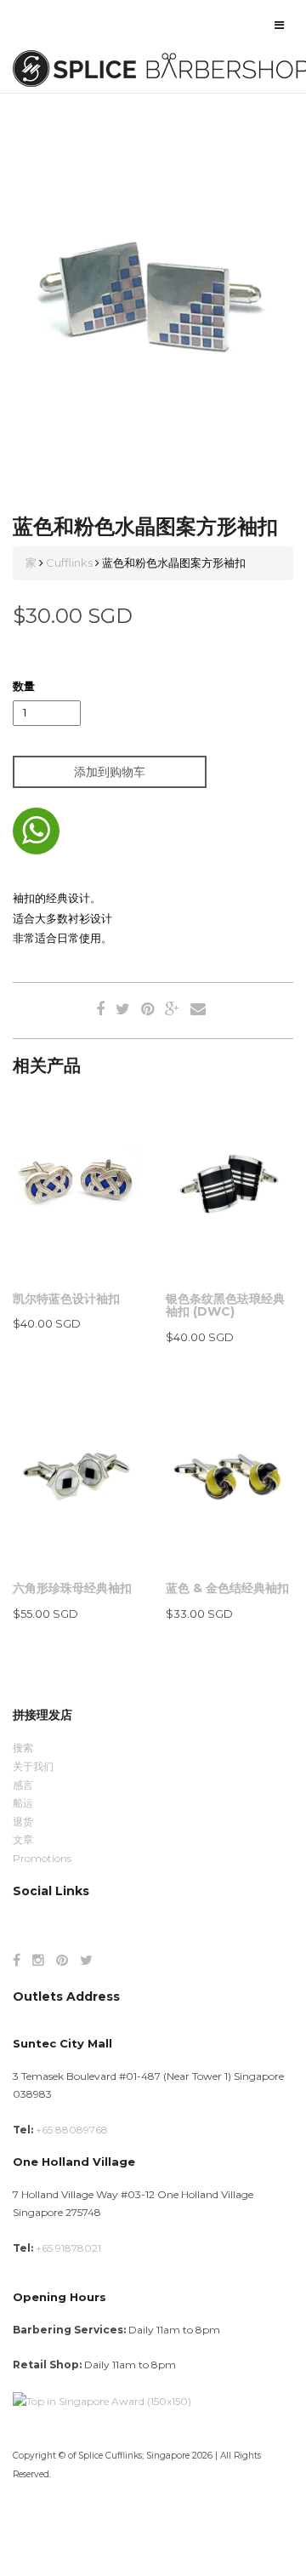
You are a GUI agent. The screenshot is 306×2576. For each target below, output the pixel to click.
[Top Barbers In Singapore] (102, 2400)
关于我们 (33, 1766)
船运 (23, 1803)
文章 (23, 1839)
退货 (23, 1822)
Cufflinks (69, 563)
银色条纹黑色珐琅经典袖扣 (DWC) (225, 1305)
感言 (23, 1785)
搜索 (23, 1748)
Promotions (42, 1858)
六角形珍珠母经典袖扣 (72, 1588)
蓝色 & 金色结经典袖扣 (227, 1588)
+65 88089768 (72, 2130)
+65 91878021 (68, 2248)
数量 (24, 686)
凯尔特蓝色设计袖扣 (66, 1299)
